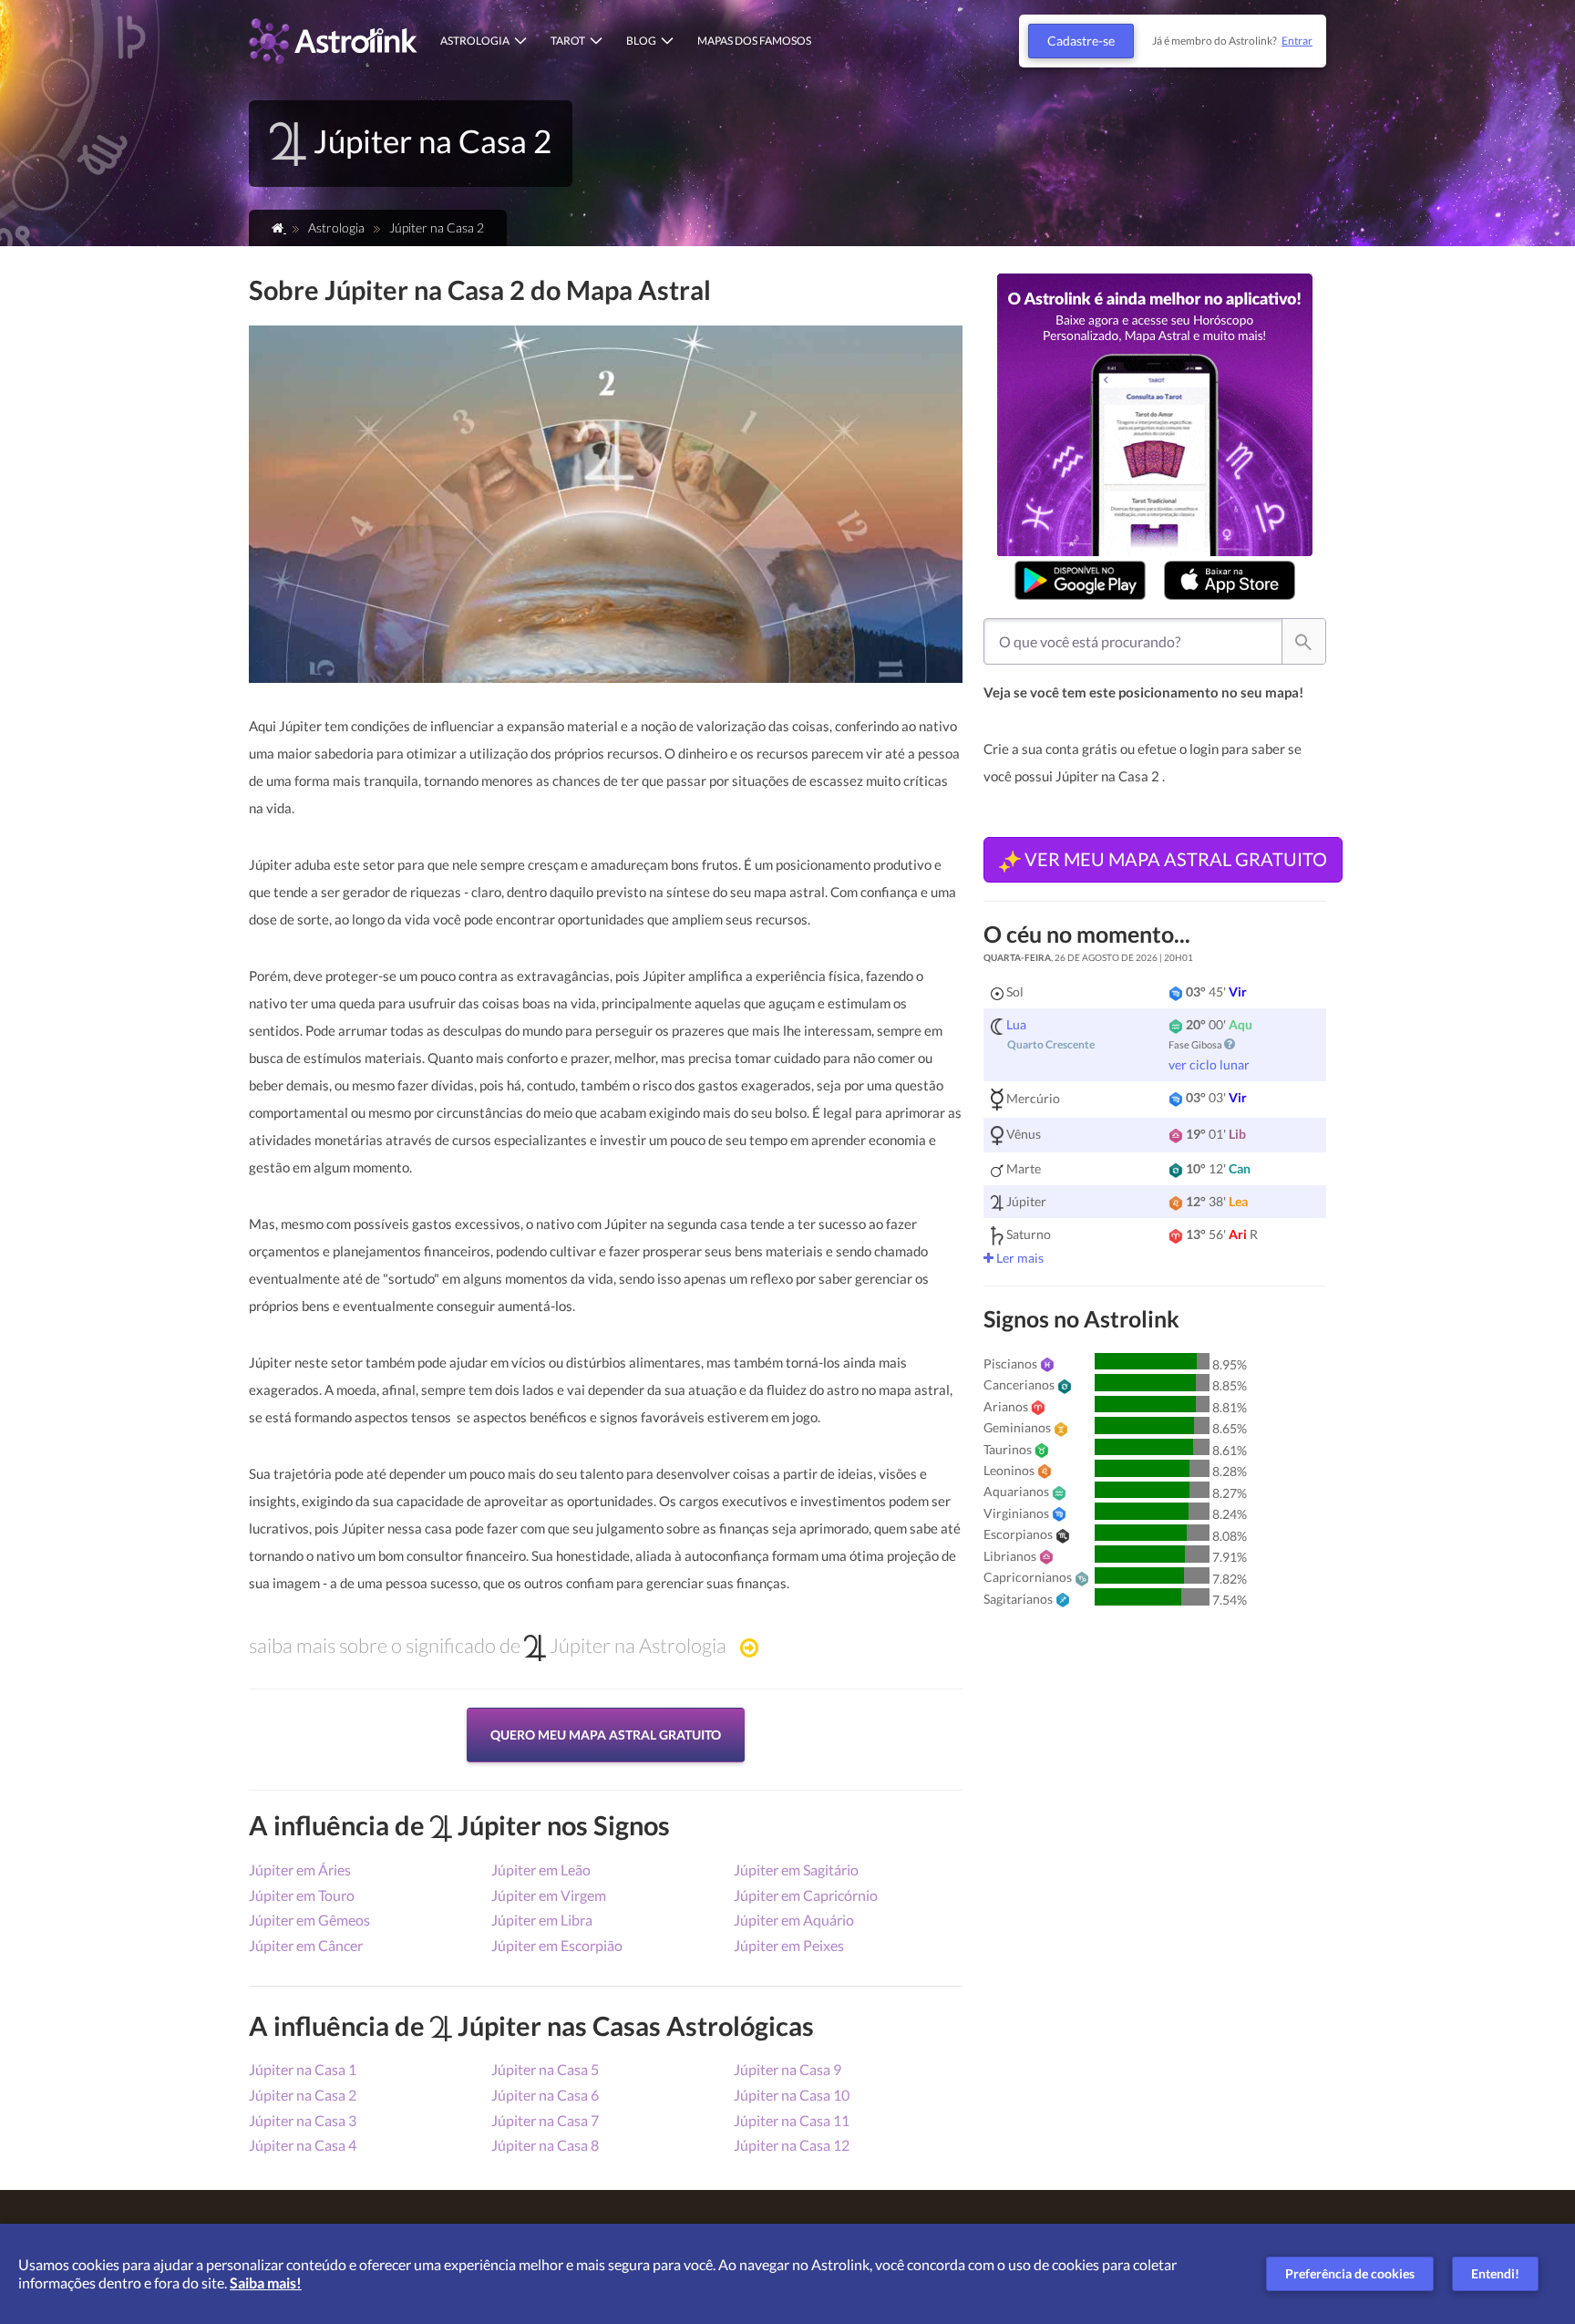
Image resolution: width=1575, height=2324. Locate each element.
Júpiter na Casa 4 (303, 2145)
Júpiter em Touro (302, 1895)
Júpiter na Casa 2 (303, 2095)
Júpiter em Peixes (789, 1945)
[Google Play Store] (1080, 580)
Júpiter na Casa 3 (303, 2120)
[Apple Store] (1230, 580)
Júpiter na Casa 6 (545, 2095)
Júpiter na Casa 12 (792, 2145)
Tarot (568, 41)
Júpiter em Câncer (306, 1945)
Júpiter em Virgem (549, 1895)
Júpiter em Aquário (794, 1920)
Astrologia (475, 41)
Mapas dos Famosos (754, 41)
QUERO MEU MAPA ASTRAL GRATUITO (606, 1735)
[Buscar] (1303, 641)
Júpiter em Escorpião (557, 1945)
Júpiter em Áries (300, 1870)
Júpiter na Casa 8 (545, 2145)
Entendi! (1495, 2273)
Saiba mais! (266, 2283)
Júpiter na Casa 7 (545, 2120)
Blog (641, 41)
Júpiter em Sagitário (796, 1870)
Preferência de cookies (1350, 2273)
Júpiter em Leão (541, 1870)
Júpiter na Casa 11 (792, 2120)
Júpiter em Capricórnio (806, 1895)
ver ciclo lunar (1209, 1064)
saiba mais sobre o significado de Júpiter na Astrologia (488, 1646)
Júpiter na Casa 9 (787, 2069)
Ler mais (1019, 1258)
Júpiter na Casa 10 (792, 2095)
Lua (1016, 1024)
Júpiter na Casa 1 (303, 2069)
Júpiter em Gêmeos (309, 1920)
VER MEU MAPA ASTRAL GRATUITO (1174, 859)
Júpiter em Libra (542, 1920)
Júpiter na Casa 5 (545, 2069)
